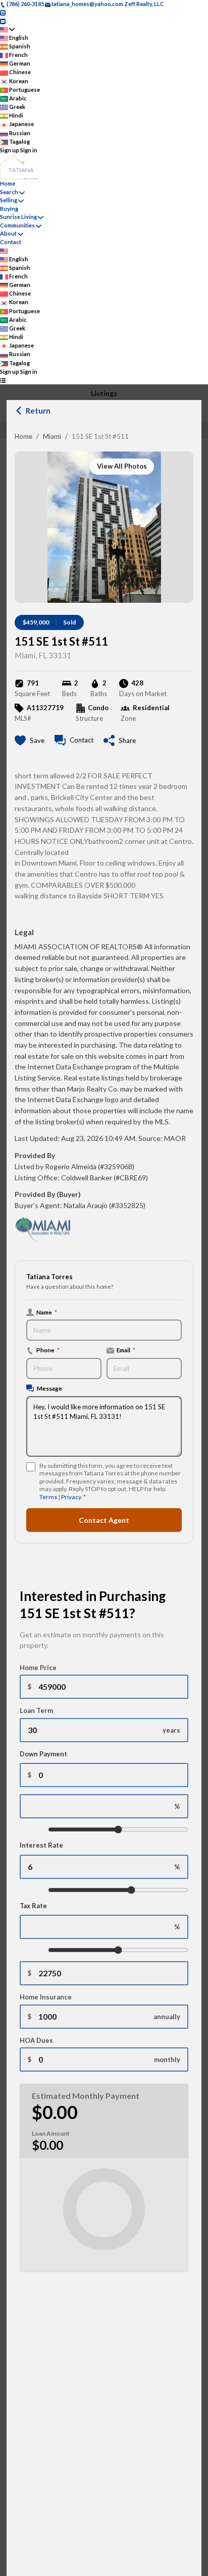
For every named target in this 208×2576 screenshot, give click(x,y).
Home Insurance (46, 1997)
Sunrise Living (18, 217)
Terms (48, 1497)
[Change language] (7, 30)
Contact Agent (104, 1520)
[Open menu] (3, 380)
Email (126, 1350)
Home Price (38, 1668)
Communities (17, 225)
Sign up (10, 150)
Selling (9, 200)
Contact (11, 242)
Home (23, 436)
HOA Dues (36, 2040)
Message (49, 1388)
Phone (48, 1350)
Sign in (29, 150)
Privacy (71, 1497)
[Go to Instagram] (3, 12)
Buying (9, 209)
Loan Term (36, 1710)
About (8, 233)
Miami (52, 436)
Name (47, 1312)
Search (9, 192)
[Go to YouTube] (3, 20)
